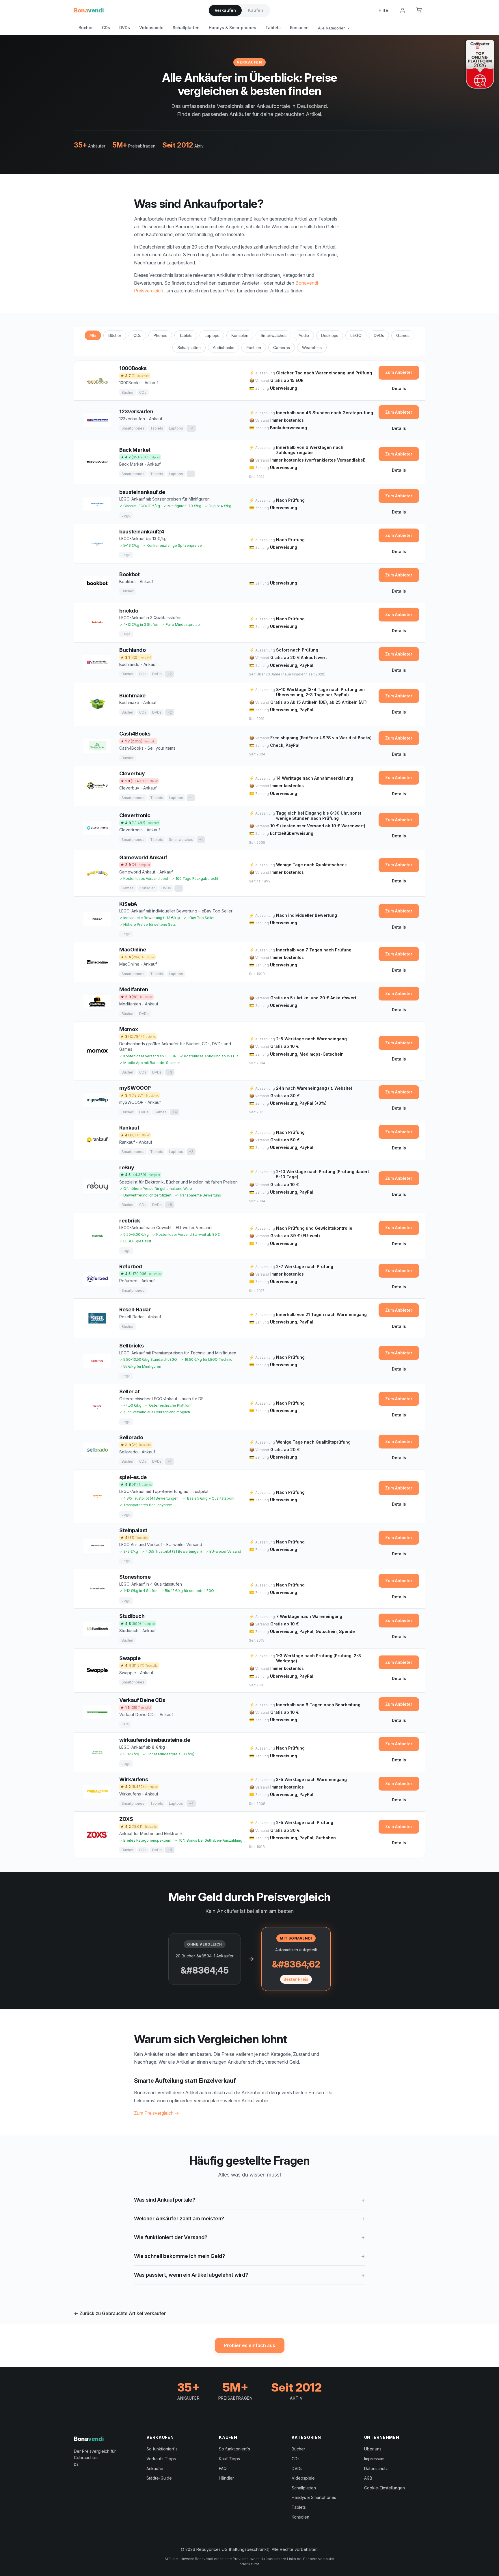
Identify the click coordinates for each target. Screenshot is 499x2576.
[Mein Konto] (403, 10)
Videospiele (151, 28)
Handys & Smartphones (232, 28)
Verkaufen (225, 10)
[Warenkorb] (419, 10)
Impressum (374, 2459)
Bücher (86, 28)
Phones (160, 335)
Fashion (254, 348)
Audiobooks (224, 348)
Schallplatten (186, 28)
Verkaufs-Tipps (161, 2459)
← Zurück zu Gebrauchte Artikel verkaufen (120, 2313)
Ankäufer (155, 2468)
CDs (106, 28)
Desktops (330, 335)
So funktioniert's (162, 2449)
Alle (93, 335)
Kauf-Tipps (229, 2459)
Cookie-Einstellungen (385, 2488)
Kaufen (256, 10)
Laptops (212, 335)
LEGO (356, 335)
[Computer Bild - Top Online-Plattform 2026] (480, 64)
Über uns (373, 2449)
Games (403, 335)
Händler (226, 2478)
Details (399, 388)
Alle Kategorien (334, 28)
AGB (368, 2478)
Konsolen (299, 28)
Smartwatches (273, 335)
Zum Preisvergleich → (157, 2113)
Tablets (273, 28)
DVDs (125, 28)
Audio (304, 335)
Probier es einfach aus (250, 2345)
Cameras (282, 348)
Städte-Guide (159, 2478)
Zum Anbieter (399, 372)
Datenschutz (376, 2468)
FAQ (223, 2468)
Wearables (312, 348)
